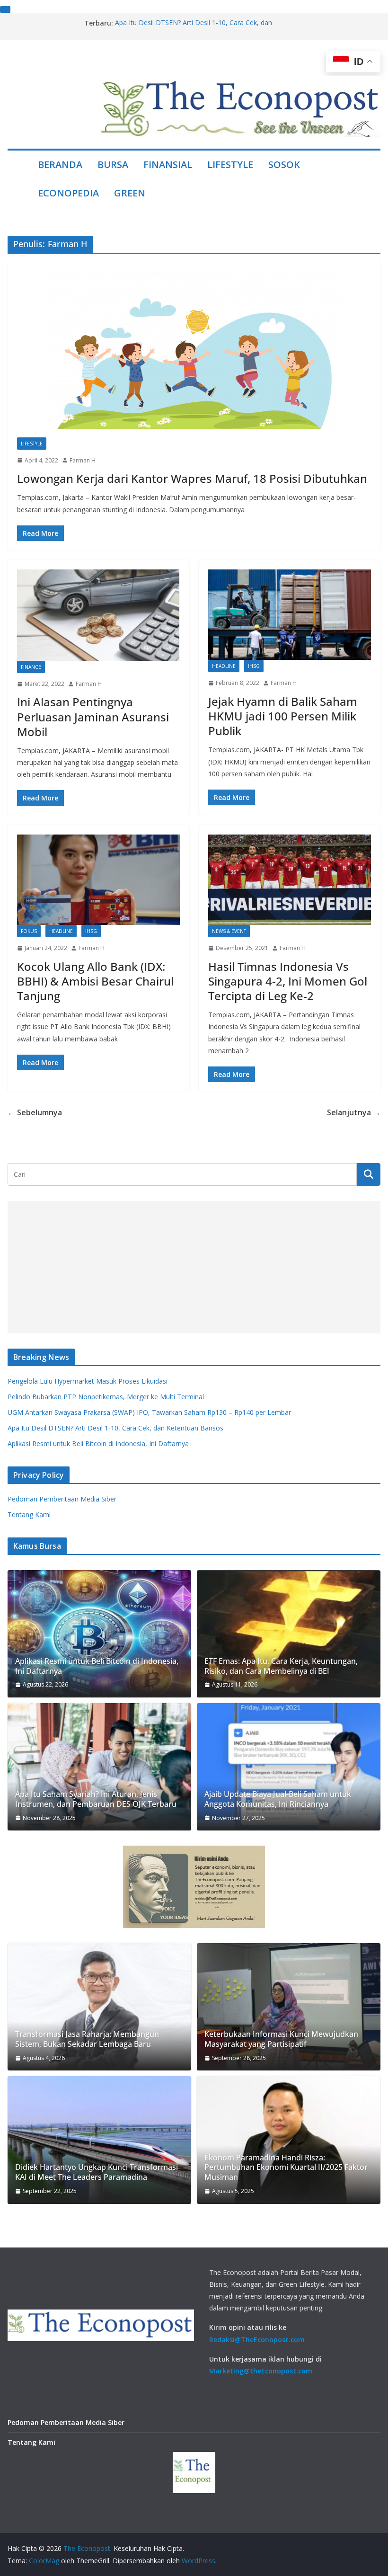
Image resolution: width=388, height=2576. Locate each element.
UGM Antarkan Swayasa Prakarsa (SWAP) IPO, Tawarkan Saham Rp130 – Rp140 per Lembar (149, 1412)
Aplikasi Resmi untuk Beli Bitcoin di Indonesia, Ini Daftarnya (98, 1443)
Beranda (60, 164)
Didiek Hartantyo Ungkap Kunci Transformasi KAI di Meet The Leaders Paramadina (97, 2172)
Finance (31, 667)
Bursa (113, 164)
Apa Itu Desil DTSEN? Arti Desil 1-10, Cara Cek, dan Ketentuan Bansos (115, 1428)
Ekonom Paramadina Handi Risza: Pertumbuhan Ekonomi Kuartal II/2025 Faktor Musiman (286, 2167)
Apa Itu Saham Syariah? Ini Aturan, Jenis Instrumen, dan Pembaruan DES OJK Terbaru (96, 1799)
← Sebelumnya (35, 1112)
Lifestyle (230, 164)
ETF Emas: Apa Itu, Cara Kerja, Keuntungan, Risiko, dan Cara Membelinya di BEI (281, 1666)
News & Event (229, 931)
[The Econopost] (19, 179)
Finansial (168, 164)
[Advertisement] (194, 1267)
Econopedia (68, 193)
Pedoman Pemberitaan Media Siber (62, 1499)
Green (130, 193)
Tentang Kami (29, 1515)
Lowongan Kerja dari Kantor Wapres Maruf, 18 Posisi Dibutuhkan (192, 478)
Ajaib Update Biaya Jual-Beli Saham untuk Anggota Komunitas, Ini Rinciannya (278, 1799)
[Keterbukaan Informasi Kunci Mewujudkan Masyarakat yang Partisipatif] (289, 2007)
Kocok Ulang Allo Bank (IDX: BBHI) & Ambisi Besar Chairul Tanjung (95, 981)
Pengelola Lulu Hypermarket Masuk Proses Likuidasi (88, 1381)
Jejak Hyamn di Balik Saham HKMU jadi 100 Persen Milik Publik (283, 716)
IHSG (254, 666)
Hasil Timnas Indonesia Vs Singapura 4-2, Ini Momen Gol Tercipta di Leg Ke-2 (288, 981)
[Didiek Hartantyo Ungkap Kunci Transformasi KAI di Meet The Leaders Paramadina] (99, 2140)
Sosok (284, 164)
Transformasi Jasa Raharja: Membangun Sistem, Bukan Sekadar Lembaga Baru (87, 2039)
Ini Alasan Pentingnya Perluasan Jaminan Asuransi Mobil (93, 716)
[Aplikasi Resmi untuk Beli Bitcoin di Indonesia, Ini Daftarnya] (99, 1634)
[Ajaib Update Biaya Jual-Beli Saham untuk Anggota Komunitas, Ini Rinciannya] (289, 1767)
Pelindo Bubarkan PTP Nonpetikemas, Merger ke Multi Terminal (106, 1397)
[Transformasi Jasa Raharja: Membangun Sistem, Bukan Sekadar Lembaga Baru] (99, 2007)
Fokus (29, 931)
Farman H (83, 460)
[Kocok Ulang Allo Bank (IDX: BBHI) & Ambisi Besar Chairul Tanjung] (98, 880)
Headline (224, 666)
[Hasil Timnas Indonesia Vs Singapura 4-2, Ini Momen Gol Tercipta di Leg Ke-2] (290, 880)
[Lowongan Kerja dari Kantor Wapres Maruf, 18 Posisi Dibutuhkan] (194, 354)
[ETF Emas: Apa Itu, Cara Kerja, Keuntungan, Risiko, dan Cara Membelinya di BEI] (289, 1634)
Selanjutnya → (354, 1112)
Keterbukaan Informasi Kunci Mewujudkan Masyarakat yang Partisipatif (281, 2039)
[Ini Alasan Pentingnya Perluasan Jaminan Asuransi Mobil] (98, 615)
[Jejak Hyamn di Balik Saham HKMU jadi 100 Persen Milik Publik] (290, 615)
